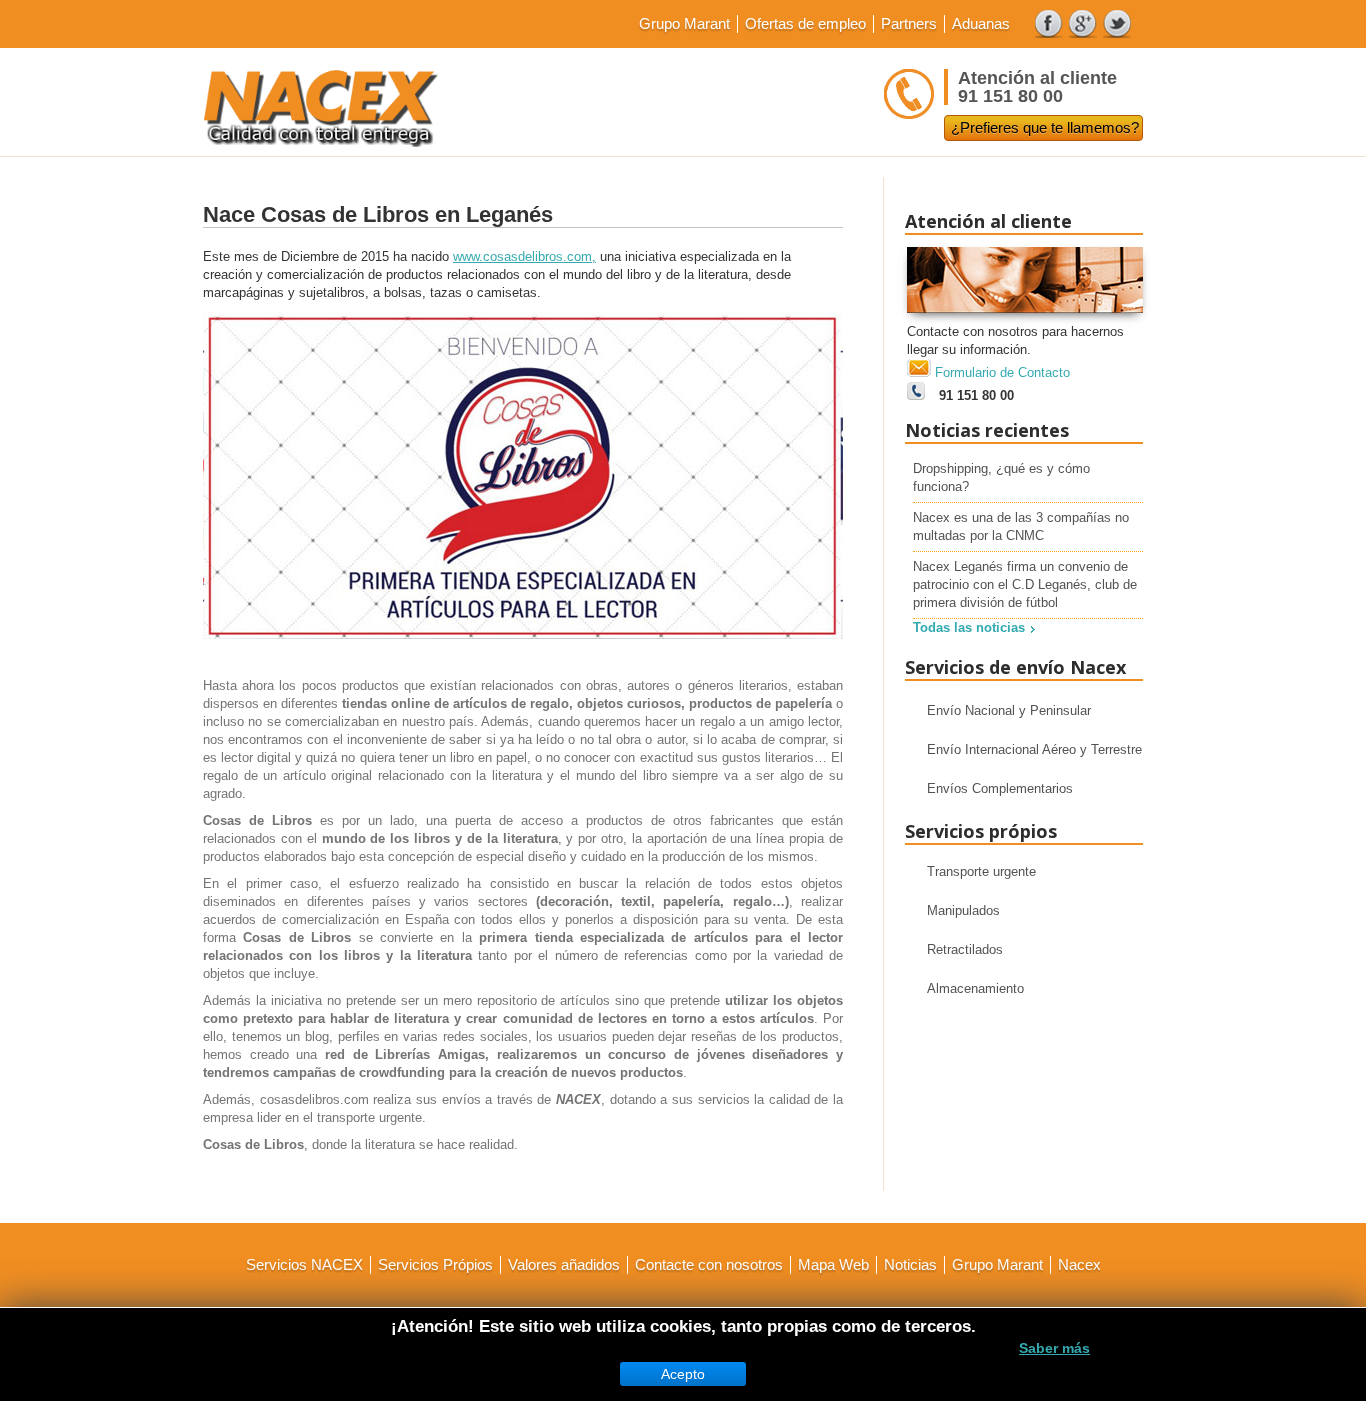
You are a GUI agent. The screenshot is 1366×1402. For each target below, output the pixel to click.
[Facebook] (1049, 24)
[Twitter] (1117, 24)
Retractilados (965, 949)
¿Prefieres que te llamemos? (1045, 127)
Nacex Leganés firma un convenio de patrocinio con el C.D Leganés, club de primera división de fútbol (1025, 584)
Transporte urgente (981, 871)
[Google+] (1083, 24)
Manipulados (963, 910)
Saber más (1054, 1348)
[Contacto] (1025, 318)
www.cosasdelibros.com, (524, 256)
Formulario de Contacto (1002, 372)
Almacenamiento (975, 988)
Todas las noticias (969, 627)
